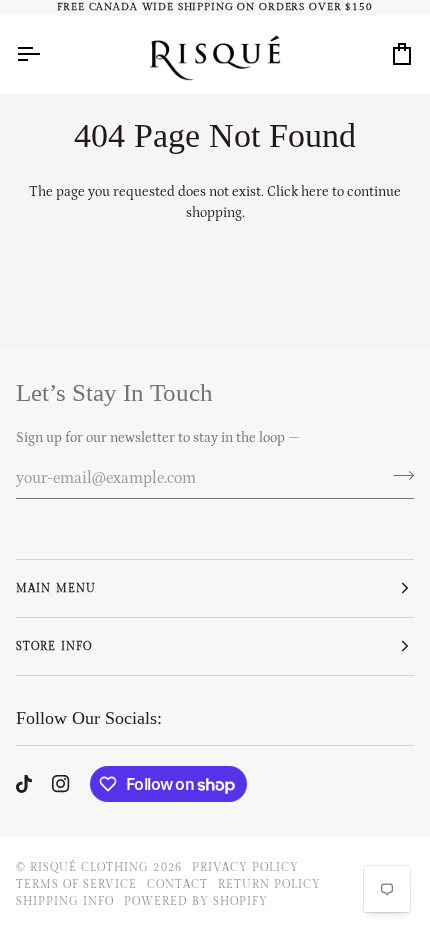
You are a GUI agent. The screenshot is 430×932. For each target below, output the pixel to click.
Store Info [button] (53, 646)
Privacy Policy (245, 867)
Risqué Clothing (89, 867)
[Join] (397, 475)
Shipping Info (65, 901)
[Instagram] (61, 784)
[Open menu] (46, 54)
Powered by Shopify (195, 901)
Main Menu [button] (55, 588)
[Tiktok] (24, 784)
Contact (177, 884)
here (315, 192)
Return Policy (269, 884)
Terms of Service (76, 884)
